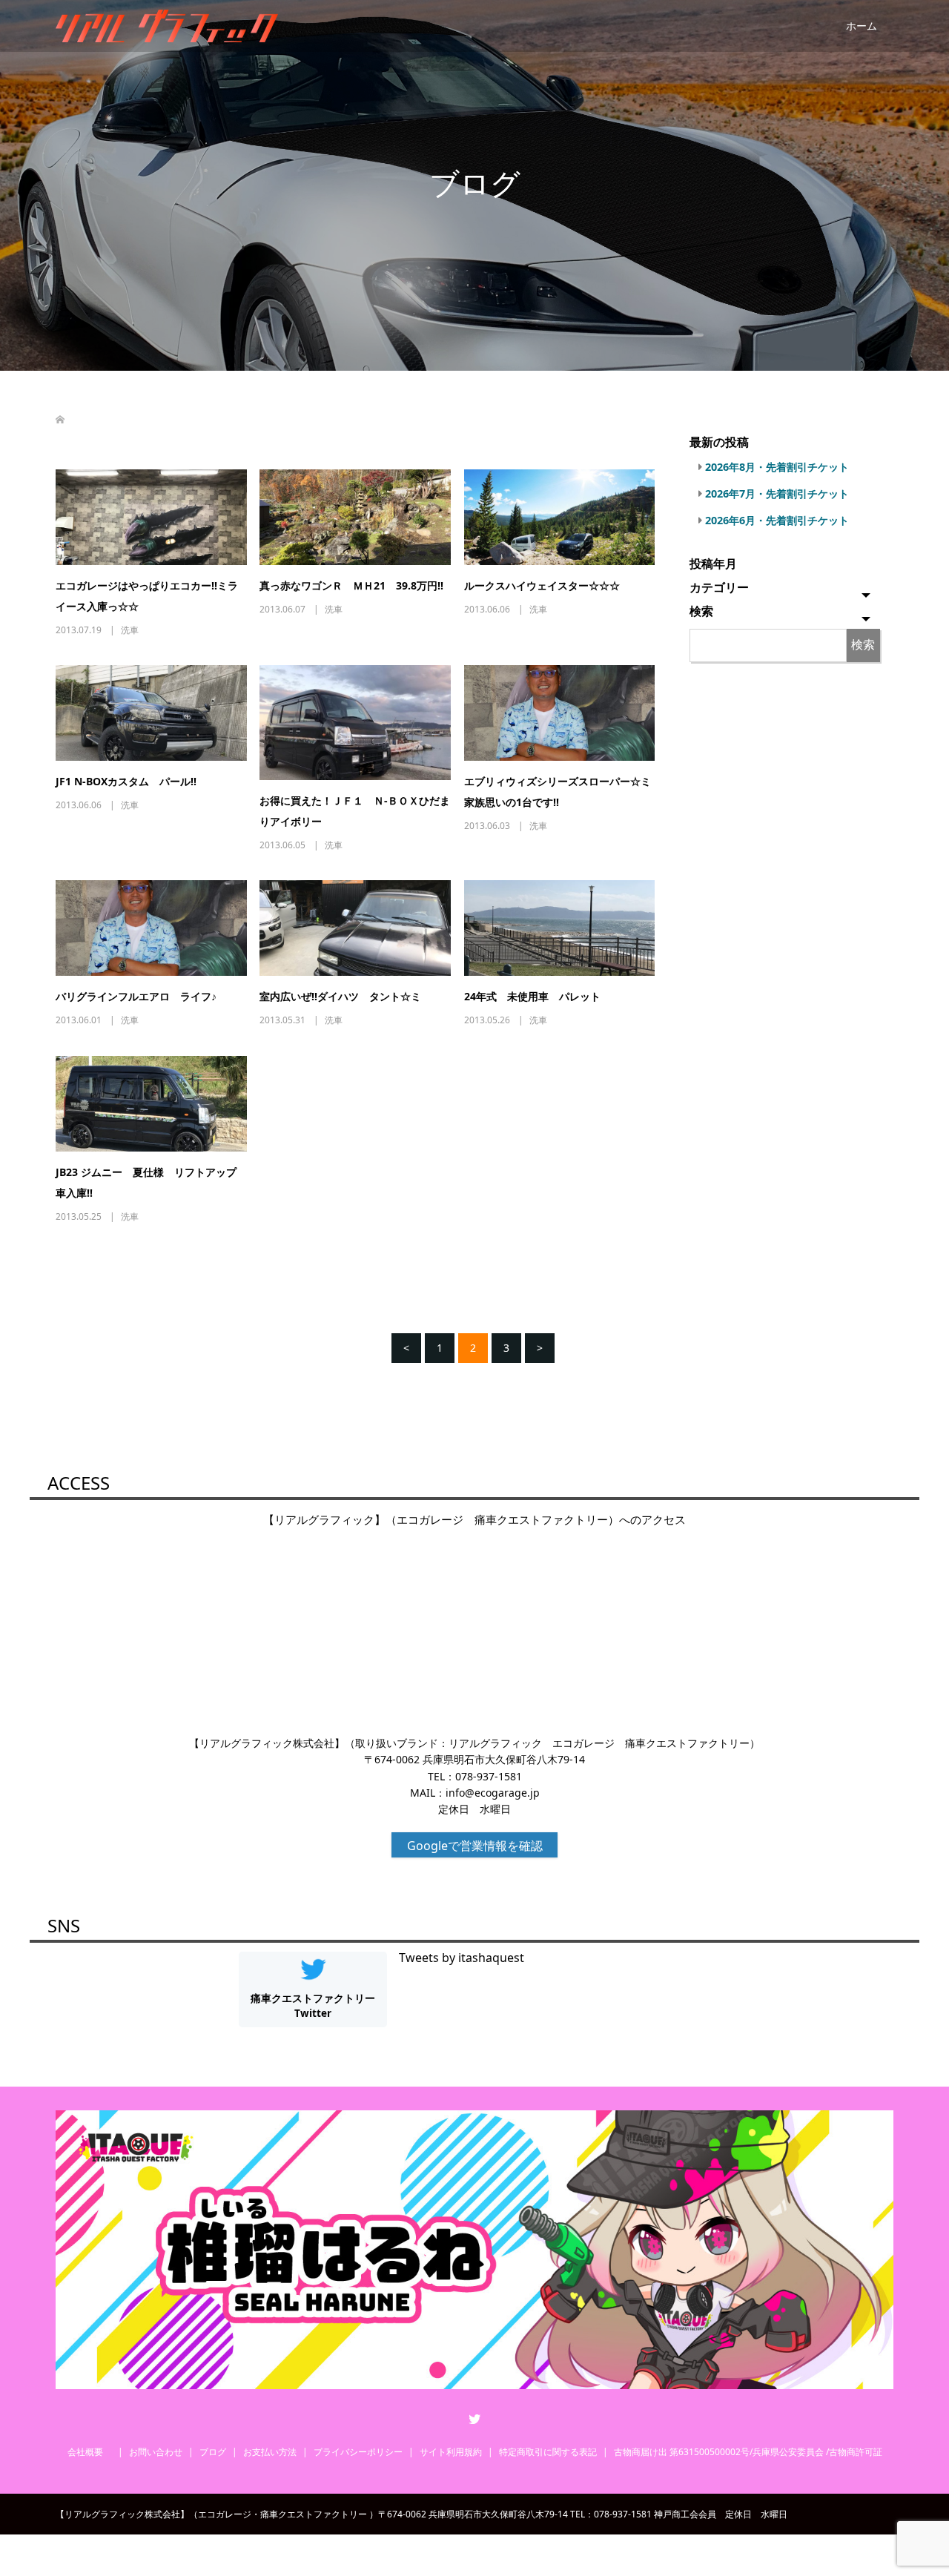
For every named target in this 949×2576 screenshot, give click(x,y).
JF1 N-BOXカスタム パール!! (126, 781)
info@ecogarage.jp (493, 1793)
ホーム (862, 26)
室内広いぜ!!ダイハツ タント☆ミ (340, 996)
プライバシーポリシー (358, 2452)
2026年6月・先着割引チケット (777, 520)
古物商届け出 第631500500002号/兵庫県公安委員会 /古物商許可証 (748, 2452)
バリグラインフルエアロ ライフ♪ (136, 996)
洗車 (130, 630)
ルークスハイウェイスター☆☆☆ (542, 585)
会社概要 (90, 2452)
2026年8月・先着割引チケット (777, 467)
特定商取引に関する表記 (548, 2452)
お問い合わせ (156, 2452)
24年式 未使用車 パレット (532, 996)
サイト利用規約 (451, 2452)
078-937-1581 (489, 1776)
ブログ (213, 2452)
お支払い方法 (270, 2452)
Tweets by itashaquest (462, 1958)
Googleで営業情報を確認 (475, 1846)
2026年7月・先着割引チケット (777, 493)
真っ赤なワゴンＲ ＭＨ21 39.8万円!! (351, 585)
